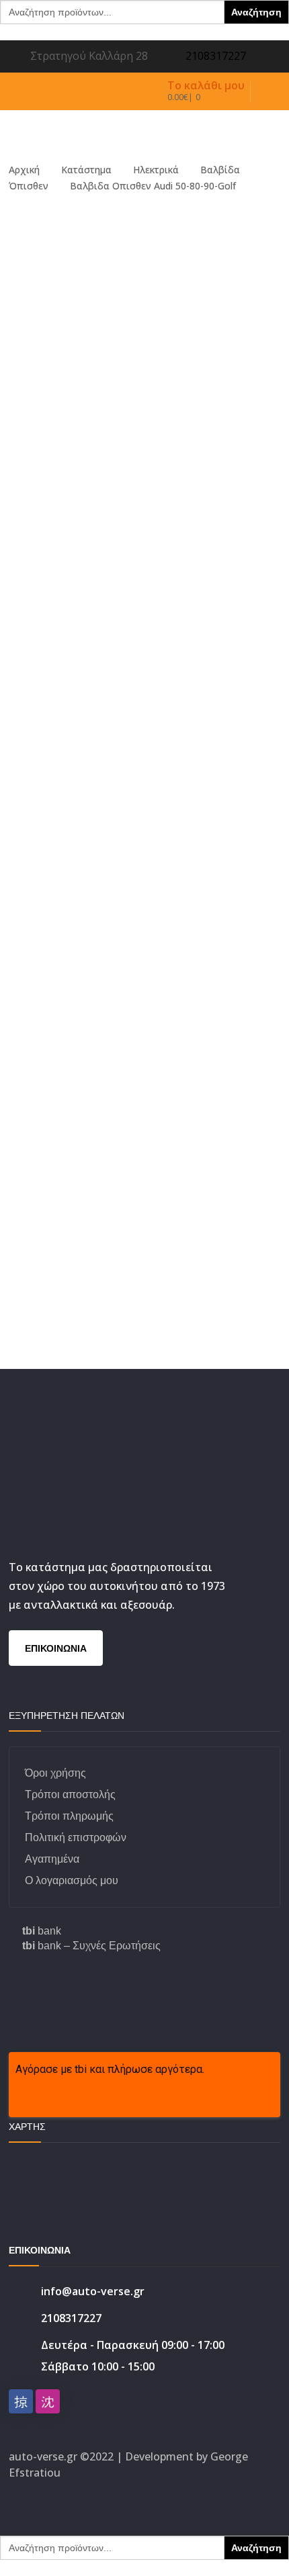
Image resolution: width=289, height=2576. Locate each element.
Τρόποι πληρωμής (69, 1816)
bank (42, 1931)
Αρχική (24, 170)
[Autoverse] (135, 127)
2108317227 (216, 56)
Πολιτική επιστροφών (76, 1837)
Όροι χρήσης (55, 1773)
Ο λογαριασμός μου (72, 1880)
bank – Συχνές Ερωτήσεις (91, 1946)
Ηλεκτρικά (156, 170)
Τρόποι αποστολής (70, 1794)
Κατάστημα (86, 170)
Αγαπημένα (52, 1859)
